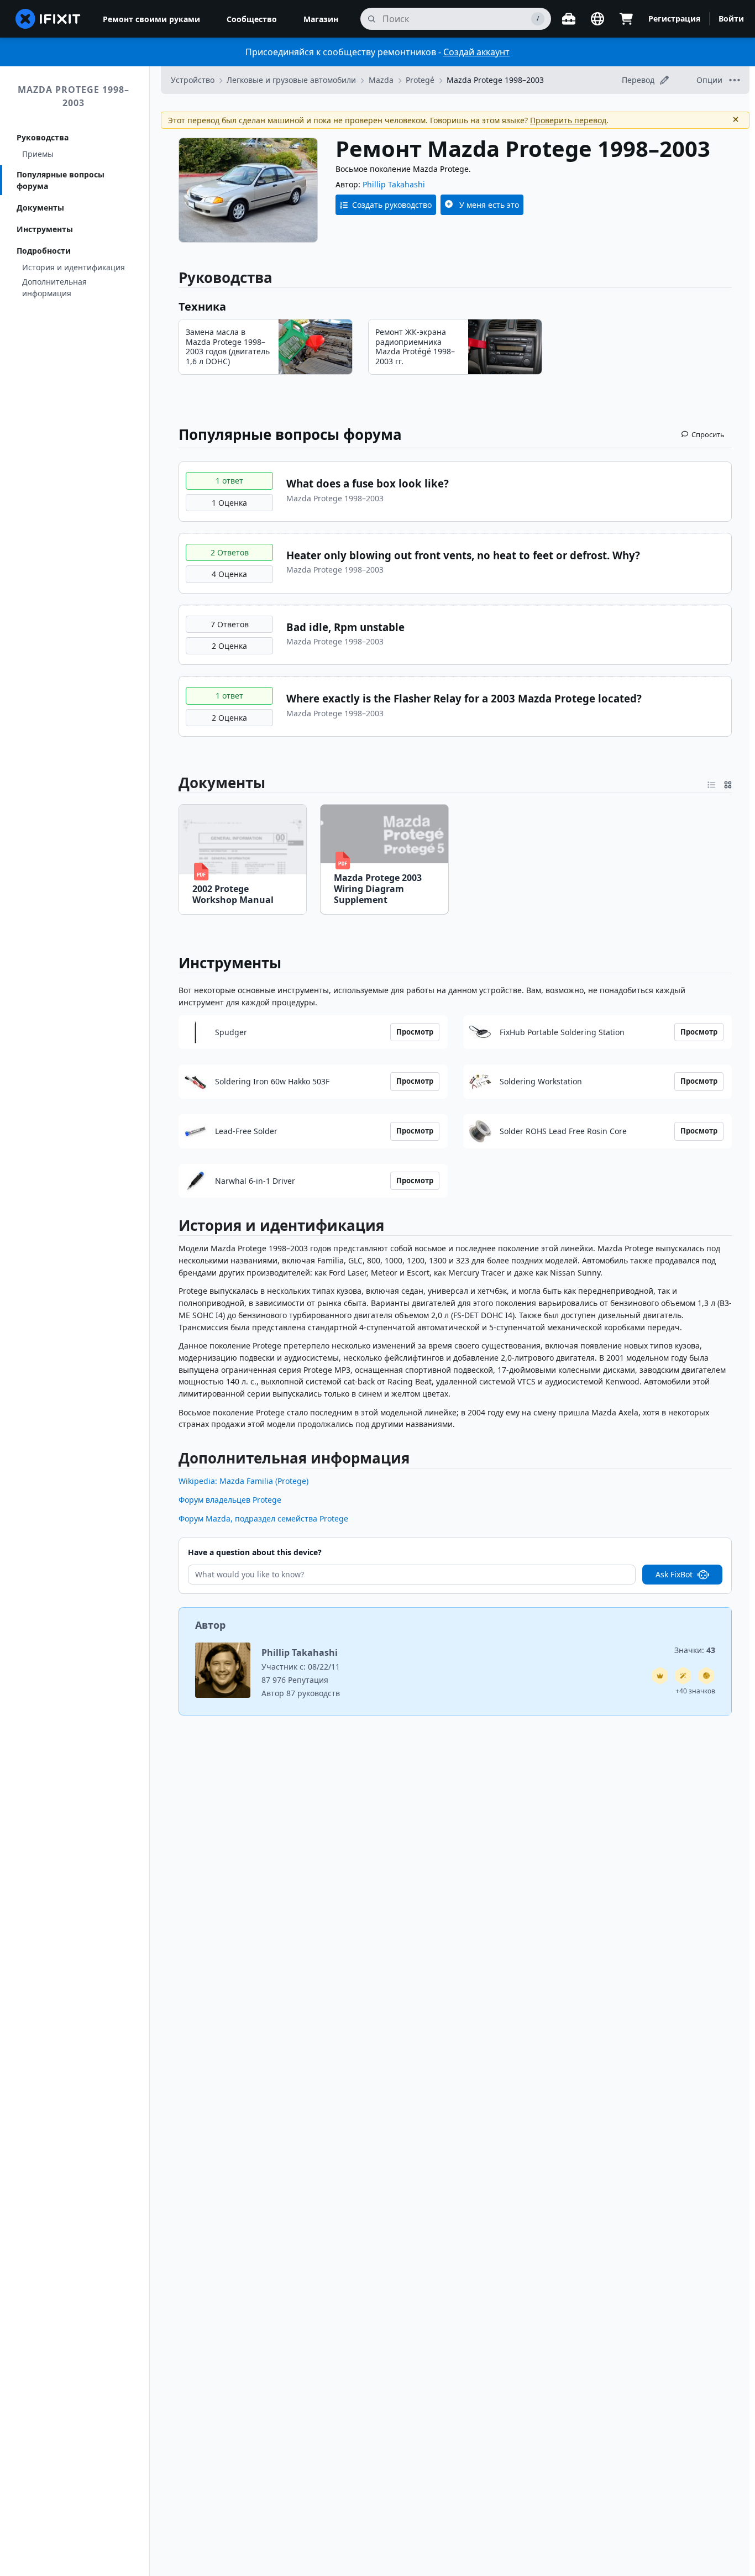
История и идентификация (74, 267)
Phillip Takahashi (394, 184)
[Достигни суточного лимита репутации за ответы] (660, 1676)
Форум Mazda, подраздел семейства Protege (263, 1518)
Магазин (321, 19)
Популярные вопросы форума (61, 180)
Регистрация (674, 19)
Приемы (38, 154)
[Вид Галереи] (728, 783)
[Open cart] (626, 19)
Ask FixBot (674, 1574)
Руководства (43, 137)
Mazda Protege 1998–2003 (74, 96)
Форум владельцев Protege (230, 1500)
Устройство (193, 80)
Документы (40, 208)
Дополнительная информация (54, 287)
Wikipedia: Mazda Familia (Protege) (243, 1481)
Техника (202, 306)
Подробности (44, 251)
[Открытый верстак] (569, 19)
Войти (731, 19)
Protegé (420, 80)
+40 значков (695, 1691)
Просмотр (415, 1032)
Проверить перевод (568, 120)
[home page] (48, 19)
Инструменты (45, 229)
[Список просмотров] (711, 783)
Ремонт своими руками (151, 19)
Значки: (695, 1650)
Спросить (708, 434)
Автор (210, 1625)
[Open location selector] (597, 19)
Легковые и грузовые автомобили (291, 80)
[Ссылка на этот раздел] (172, 783)
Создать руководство (392, 205)
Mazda (381, 80)
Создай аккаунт (476, 52)
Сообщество (252, 19)
